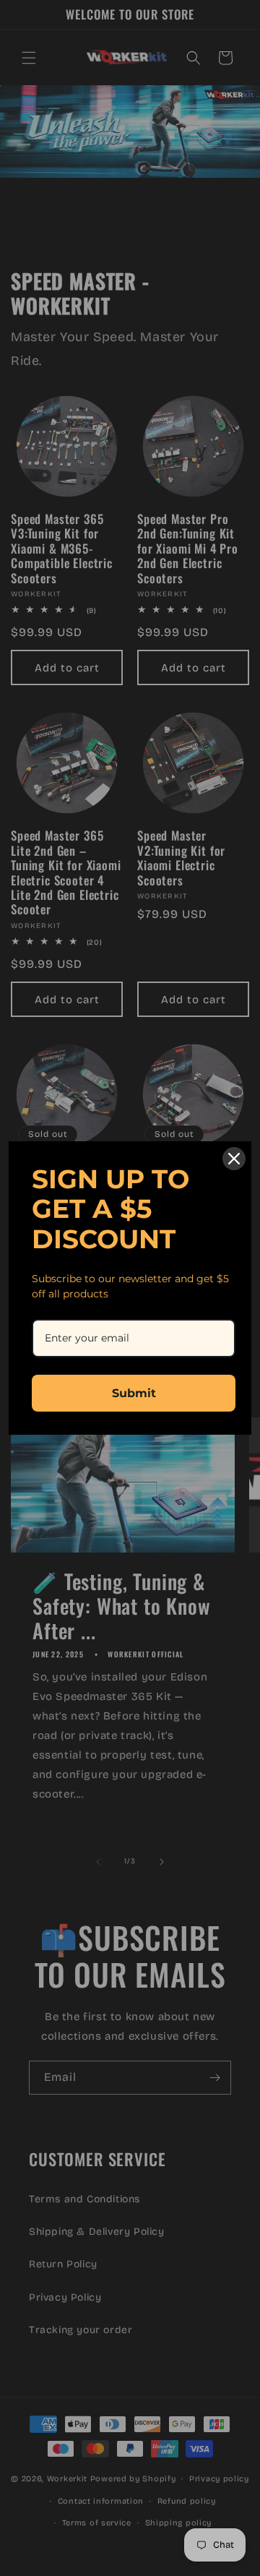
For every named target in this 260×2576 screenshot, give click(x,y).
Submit (134, 1393)
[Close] (234, 1159)
